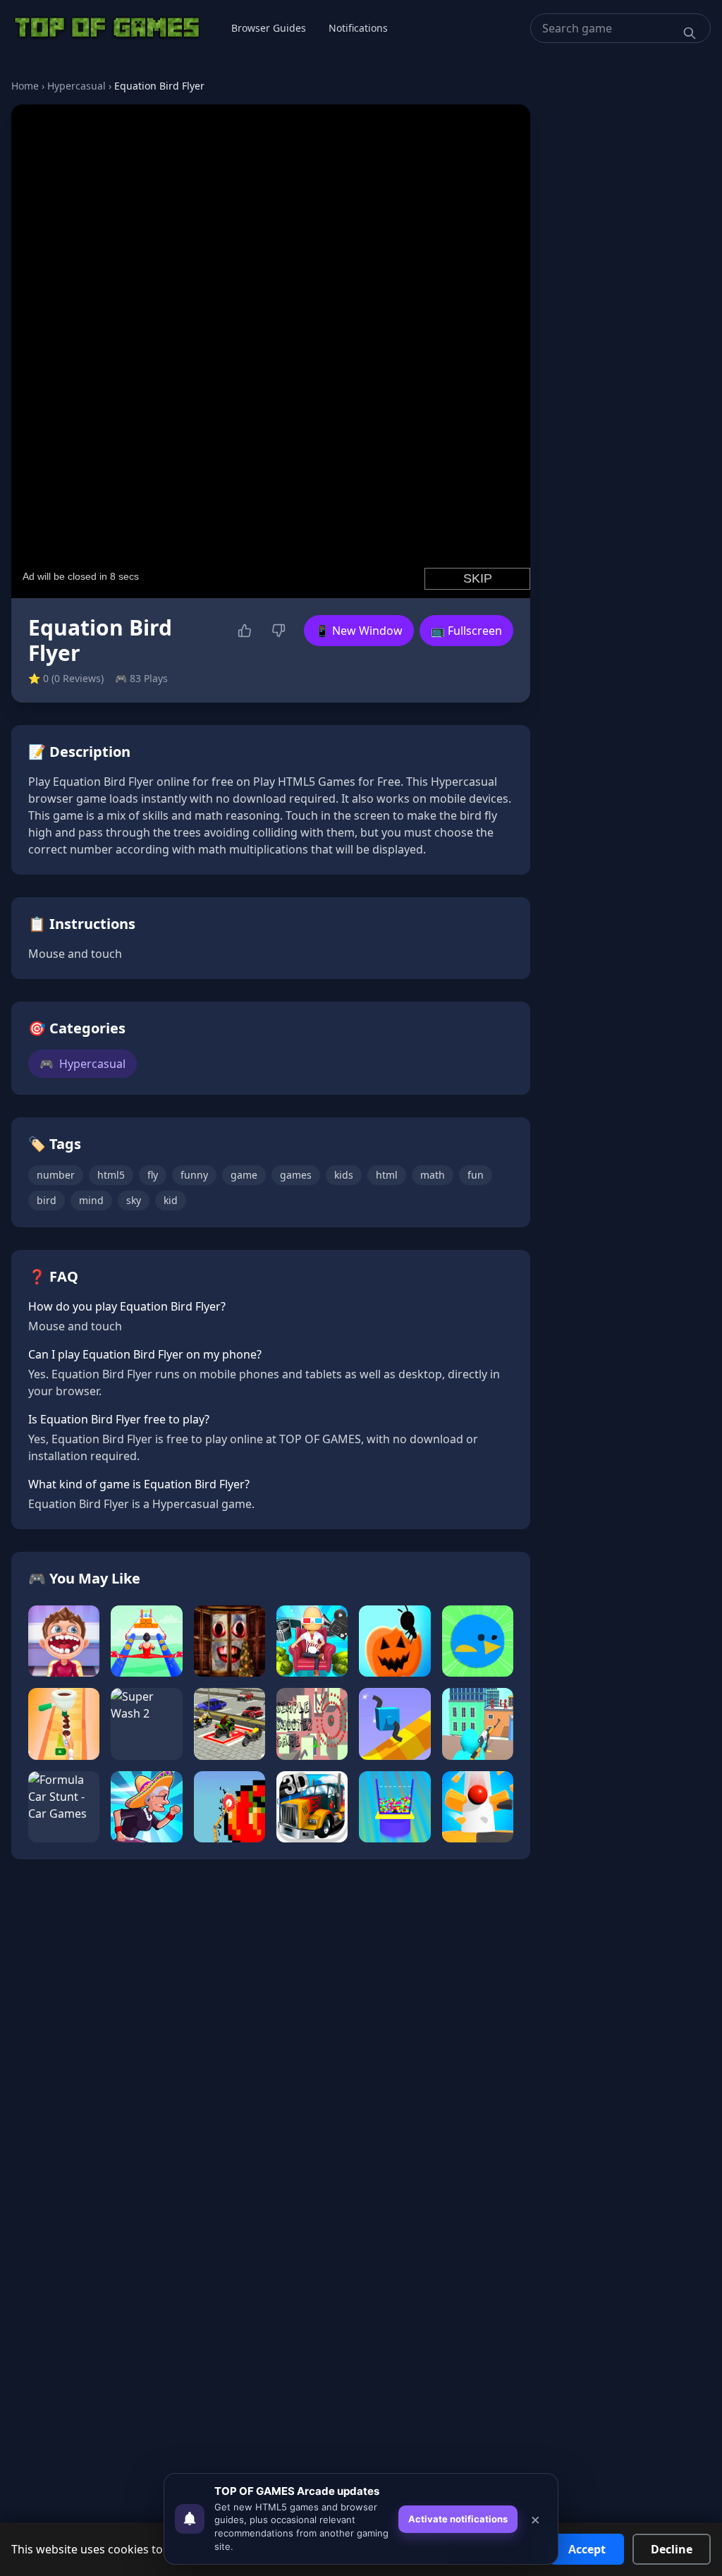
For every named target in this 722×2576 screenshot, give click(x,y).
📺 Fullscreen (466, 631)
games (296, 1175)
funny (194, 1175)
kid (171, 1200)
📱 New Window (359, 631)
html (387, 1175)
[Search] (690, 33)
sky (134, 1200)
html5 (111, 1175)
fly (153, 1175)
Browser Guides (269, 28)
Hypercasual (77, 86)
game (244, 1175)
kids (344, 1175)
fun (476, 1175)
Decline (672, 2549)
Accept (587, 2549)
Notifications (358, 28)
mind (91, 1200)
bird (47, 1200)
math (433, 1175)
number (56, 1175)
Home (25, 86)
